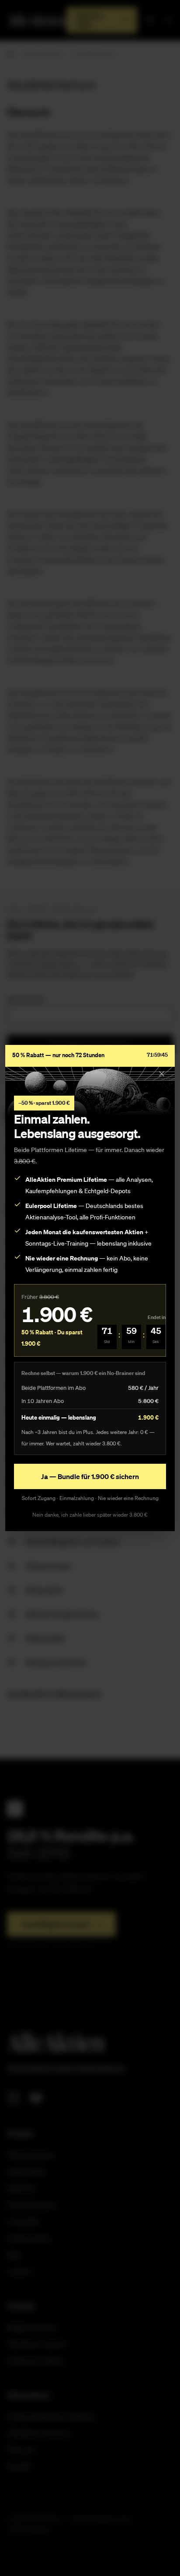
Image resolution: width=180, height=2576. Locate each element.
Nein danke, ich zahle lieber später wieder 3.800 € (90, 1515)
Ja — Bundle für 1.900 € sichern (90, 1476)
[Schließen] (162, 1074)
